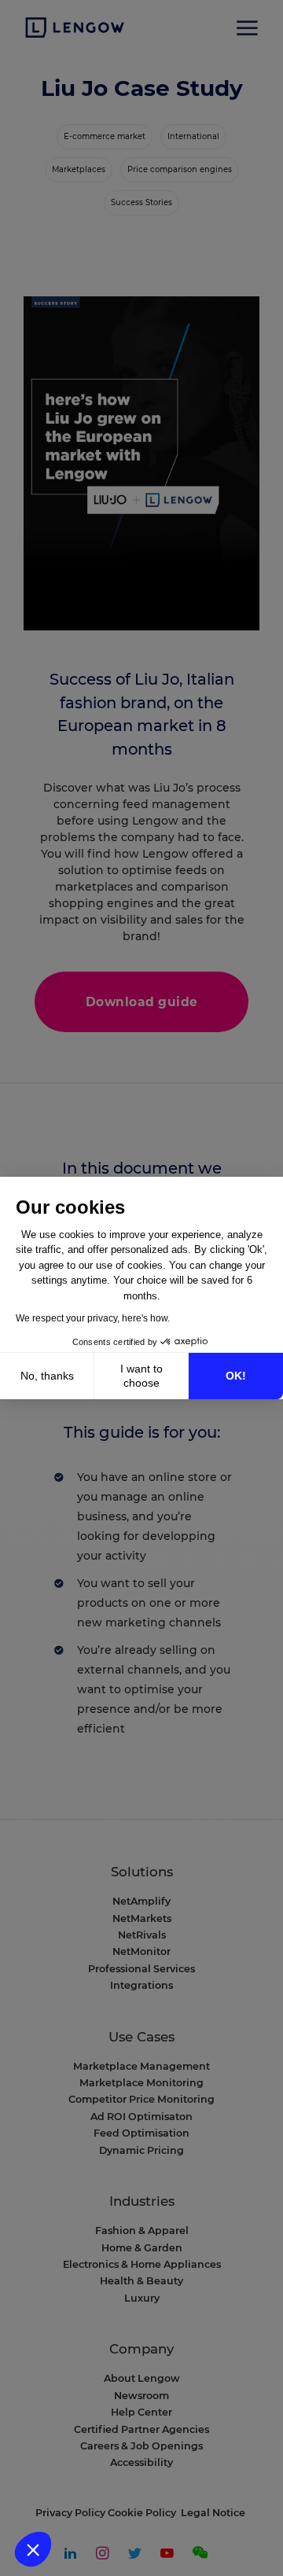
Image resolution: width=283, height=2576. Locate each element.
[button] (33, 2549)
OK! (236, 1376)
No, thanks (47, 1376)
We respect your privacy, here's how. (93, 1318)
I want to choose (141, 1376)
